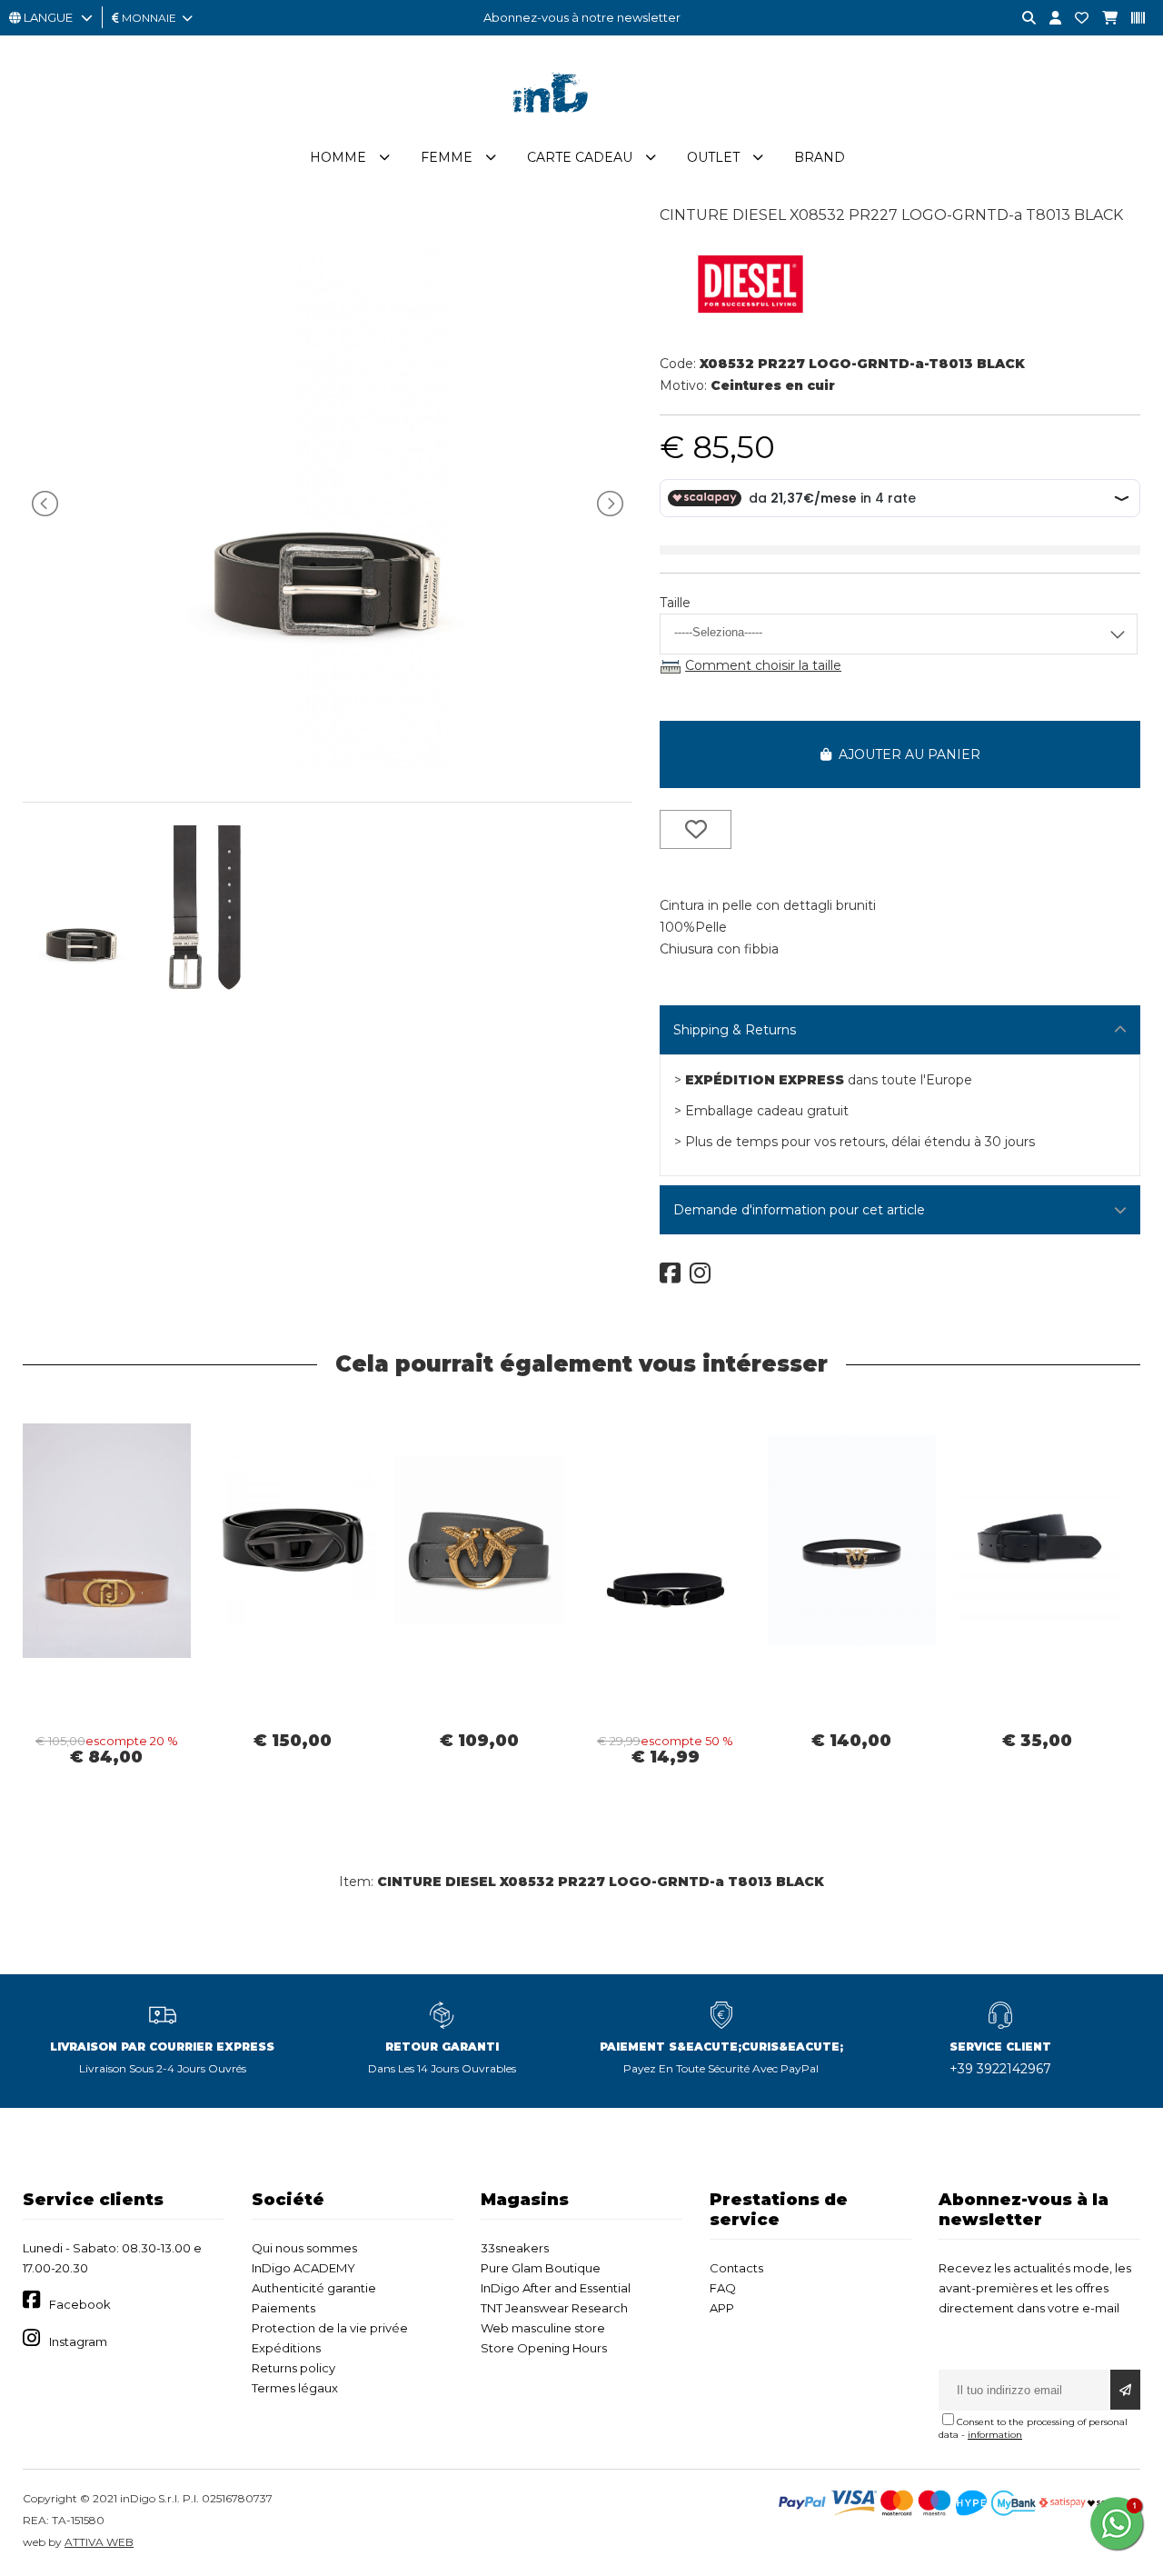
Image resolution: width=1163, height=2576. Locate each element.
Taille (675, 603)
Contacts (736, 2268)
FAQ (723, 2288)
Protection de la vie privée (330, 2328)
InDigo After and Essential (556, 2288)
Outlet (713, 157)
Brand (820, 157)
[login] (1049, 19)
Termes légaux (295, 2388)
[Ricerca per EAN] (1131, 19)
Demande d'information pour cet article (799, 1210)
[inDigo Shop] (581, 126)
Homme (338, 157)
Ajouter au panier (906, 754)
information (995, 2435)
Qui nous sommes (304, 2248)
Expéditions (286, 2348)
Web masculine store (543, 2328)
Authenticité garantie (314, 2288)
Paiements (283, 2308)
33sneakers (515, 2248)
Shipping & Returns (735, 1030)
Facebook (80, 2304)
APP (722, 2308)
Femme (447, 157)
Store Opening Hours (544, 2348)
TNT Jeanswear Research (554, 2308)
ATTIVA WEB (99, 2542)
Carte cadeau (580, 157)
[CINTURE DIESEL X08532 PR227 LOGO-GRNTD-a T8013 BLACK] (328, 764)
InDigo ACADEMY (303, 2268)
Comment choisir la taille (763, 665)
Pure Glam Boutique (541, 2268)
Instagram (78, 2341)
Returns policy (293, 2368)
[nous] (1075, 19)
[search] (1022, 19)
